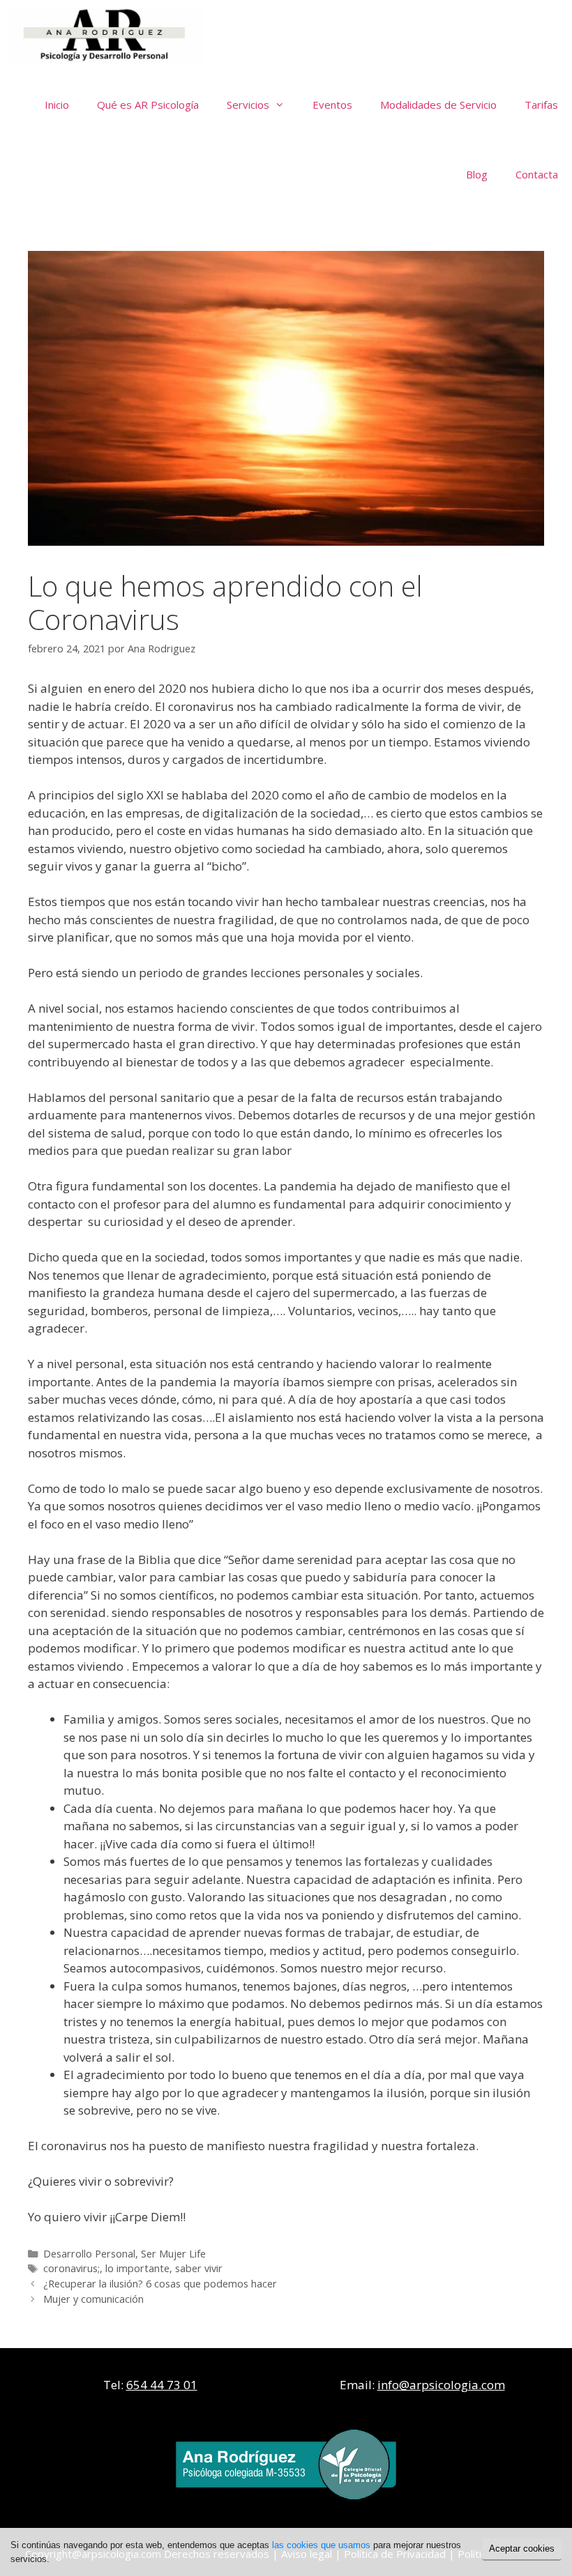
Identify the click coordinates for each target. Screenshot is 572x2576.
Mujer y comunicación (93, 2299)
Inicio (57, 105)
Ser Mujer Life (173, 2254)
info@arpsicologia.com (441, 2385)
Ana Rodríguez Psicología (319, 35)
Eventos (332, 105)
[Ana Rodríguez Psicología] (108, 35)
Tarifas (541, 105)
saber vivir (199, 2268)
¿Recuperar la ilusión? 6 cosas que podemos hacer (160, 2284)
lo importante (137, 2268)
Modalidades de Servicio (438, 105)
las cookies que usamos (321, 2545)
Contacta (537, 174)
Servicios (248, 105)
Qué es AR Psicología (148, 105)
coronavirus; (71, 2268)
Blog (477, 174)
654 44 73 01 (162, 2385)
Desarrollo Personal (89, 2254)
